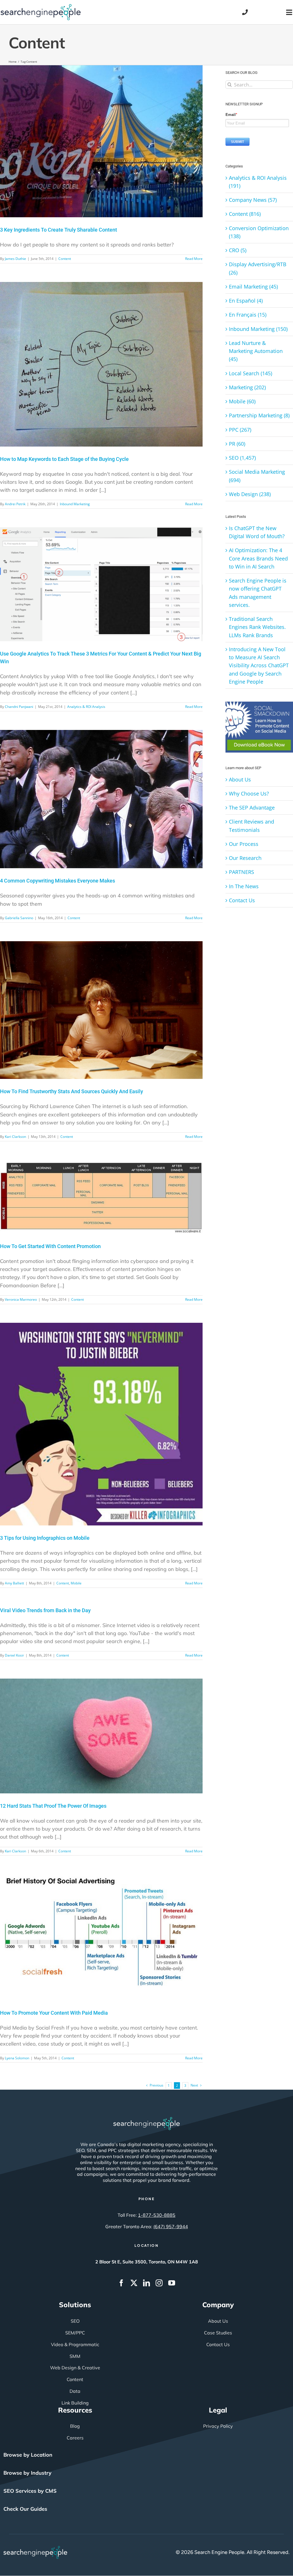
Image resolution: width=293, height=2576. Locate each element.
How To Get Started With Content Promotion (50, 1246)
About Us (240, 779)
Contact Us (242, 900)
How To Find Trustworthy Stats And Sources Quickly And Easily (72, 1091)
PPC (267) (240, 430)
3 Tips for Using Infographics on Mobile (45, 1538)
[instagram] (159, 2283)
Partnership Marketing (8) (259, 415)
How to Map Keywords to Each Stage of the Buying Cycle (64, 459)
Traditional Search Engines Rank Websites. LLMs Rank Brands (257, 627)
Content (65, 259)
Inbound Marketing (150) (258, 329)
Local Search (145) (251, 373)
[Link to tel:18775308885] (245, 12)
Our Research (245, 858)
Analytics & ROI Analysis (86, 707)
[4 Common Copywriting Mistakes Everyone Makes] (101, 799)
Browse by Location (28, 2455)
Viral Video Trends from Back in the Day (45, 1610)
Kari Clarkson (15, 1137)
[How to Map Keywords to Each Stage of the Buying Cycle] (101, 364)
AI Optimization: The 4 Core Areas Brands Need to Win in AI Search (258, 558)
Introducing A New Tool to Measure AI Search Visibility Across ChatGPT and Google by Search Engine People (259, 665)
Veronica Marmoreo (21, 1299)
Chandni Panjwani (19, 707)
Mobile (76, 1583)
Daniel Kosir (14, 1655)
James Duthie (15, 259)
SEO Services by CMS (30, 2491)
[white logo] (146, 2120)
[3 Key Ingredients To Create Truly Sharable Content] (101, 141)
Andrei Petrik (15, 504)
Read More (194, 259)
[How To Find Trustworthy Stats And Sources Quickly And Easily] (101, 1010)
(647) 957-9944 (171, 2226)
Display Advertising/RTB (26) (258, 268)
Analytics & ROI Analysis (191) (258, 182)
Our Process (244, 844)
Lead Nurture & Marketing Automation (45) (256, 351)
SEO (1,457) (242, 458)
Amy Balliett (14, 1583)
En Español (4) (246, 301)
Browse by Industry (27, 2473)
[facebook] (121, 2283)
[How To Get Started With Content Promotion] (101, 1197)
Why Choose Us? (249, 793)
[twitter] (134, 2283)
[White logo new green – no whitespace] (35, 2549)
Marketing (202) (247, 387)
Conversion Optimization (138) (259, 232)
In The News (244, 886)
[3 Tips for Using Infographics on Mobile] (101, 1424)
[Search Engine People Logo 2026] (41, 7)
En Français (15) (248, 315)
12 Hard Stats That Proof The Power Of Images (53, 1806)
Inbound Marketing (75, 504)
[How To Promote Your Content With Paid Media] (101, 1937)
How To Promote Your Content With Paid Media (54, 2013)
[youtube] (172, 2283)
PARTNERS (241, 872)
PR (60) (237, 444)
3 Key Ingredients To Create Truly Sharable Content (59, 230)
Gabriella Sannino (19, 918)
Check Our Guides (25, 2509)
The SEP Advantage (252, 808)
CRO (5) (238, 250)
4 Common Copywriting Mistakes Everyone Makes (58, 881)
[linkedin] (146, 2283)
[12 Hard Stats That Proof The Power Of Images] (101, 1736)
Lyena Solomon (17, 2058)
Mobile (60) (242, 401)
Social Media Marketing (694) (257, 476)
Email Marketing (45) (253, 287)
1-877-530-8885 (157, 2215)
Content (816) (245, 214)
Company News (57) (253, 200)
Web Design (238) (250, 494)
